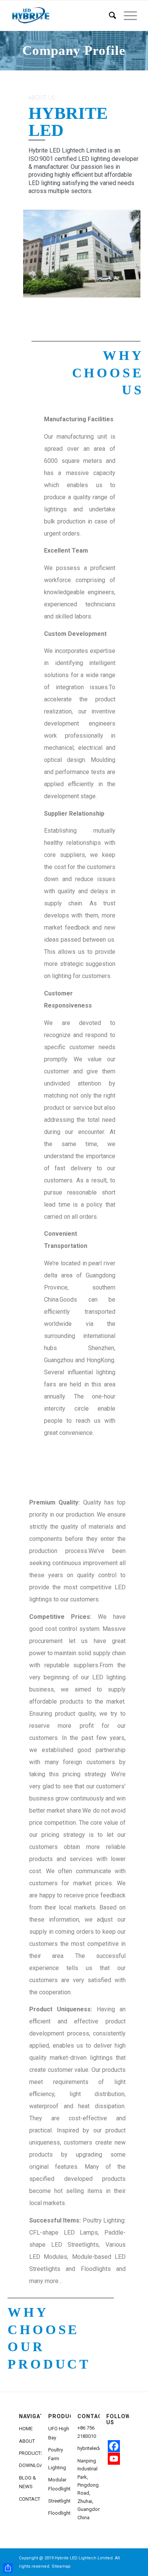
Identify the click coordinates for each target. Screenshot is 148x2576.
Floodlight (59, 2513)
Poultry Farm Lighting (57, 2459)
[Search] (109, 16)
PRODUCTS (30, 2453)
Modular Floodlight (59, 2484)
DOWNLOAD (30, 2465)
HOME (26, 2429)
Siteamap (61, 2566)
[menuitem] (109, 16)
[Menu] (127, 16)
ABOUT (27, 2441)
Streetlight (59, 2501)
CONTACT (30, 2499)
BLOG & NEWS (28, 2482)
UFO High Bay (59, 2433)
